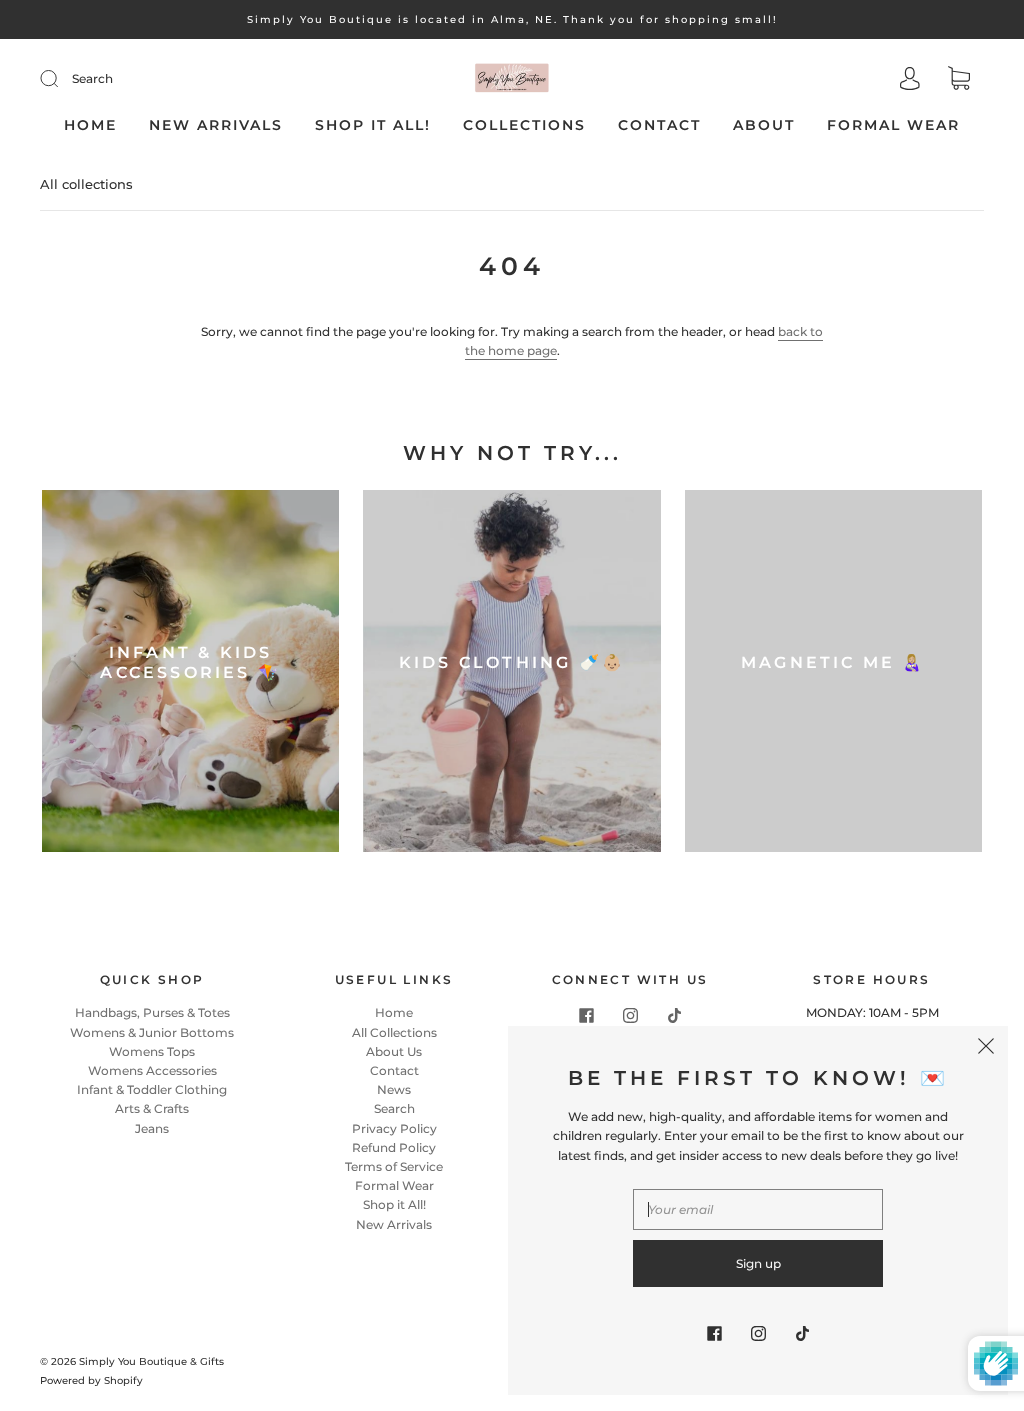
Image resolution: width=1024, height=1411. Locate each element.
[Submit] (62, 79)
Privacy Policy (394, 1128)
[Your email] (758, 1209)
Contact (659, 125)
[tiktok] (674, 1015)
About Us (394, 1051)
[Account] (910, 80)
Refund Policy (394, 1147)
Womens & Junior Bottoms (152, 1032)
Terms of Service (394, 1166)
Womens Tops (152, 1051)
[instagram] (630, 1015)
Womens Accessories (152, 1070)
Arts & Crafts (152, 1108)
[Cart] (959, 80)
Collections (524, 125)
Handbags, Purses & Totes (152, 1012)
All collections (86, 184)
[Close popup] (986, 1048)
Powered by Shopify (91, 1380)
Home (90, 125)
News (394, 1089)
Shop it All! (373, 125)
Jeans (152, 1128)
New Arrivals (216, 125)
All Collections (394, 1032)
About (764, 125)
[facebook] (586, 1015)
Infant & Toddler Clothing (152, 1089)
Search (92, 78)
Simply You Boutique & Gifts (151, 1361)
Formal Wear (893, 125)
